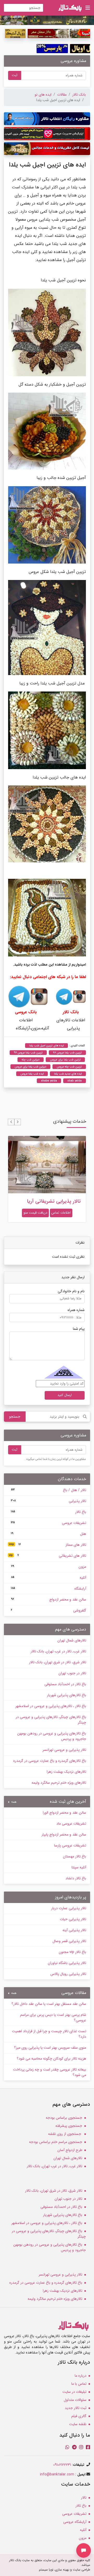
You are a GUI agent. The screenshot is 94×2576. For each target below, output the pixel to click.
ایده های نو (43, 95)
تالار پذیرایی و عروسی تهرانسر (64, 1750)
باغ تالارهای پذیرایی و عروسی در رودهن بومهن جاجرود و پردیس (52, 1736)
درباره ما (81, 2376)
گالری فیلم (79, 2416)
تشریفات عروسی (49, 1523)
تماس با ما (79, 2384)
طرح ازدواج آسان (70, 2150)
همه (13, 1802)
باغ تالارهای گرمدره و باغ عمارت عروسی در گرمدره (50, 1761)
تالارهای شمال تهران (72, 1640)
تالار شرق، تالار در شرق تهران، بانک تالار (58, 1662)
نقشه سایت (78, 2424)
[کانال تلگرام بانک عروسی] (19, 996)
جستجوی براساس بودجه (64, 2118)
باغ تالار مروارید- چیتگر (57, 1201)
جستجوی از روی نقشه (65, 2134)
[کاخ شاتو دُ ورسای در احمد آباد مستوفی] (47, 20)
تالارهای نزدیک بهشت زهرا (66, 1772)
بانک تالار (79, 95)
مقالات (62, 95)
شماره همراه (76, 1310)
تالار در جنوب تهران (72, 1673)
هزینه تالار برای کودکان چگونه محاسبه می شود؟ (51, 2059)
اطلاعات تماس (61, 1213)
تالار (84, 2498)
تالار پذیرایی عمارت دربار (69, 1908)
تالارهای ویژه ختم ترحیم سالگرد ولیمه (59, 1783)
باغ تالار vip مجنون (72, 1952)
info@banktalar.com (57, 2474)
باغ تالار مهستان (75, 1856)
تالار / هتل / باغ (49, 1490)
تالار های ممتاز (48, 1545)
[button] (18, 1122)
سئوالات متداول (75, 2400)
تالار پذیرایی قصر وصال (69, 1941)
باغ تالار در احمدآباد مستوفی (65, 1684)
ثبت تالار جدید (76, 2408)
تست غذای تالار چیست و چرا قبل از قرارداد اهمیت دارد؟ (49, 2034)
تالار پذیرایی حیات (73, 1919)
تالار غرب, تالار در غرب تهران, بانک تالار (58, 1651)
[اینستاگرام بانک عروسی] (39, 996)
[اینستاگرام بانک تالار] (79, 996)
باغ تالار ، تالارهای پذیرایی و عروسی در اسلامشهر (51, 1706)
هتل (49, 1534)
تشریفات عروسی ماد (71, 1824)
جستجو (15, 1417)
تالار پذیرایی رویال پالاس (68, 1974)
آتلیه (49, 1578)
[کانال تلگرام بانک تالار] (64, 996)
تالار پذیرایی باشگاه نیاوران (67, 1963)
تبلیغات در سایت (74, 2392)
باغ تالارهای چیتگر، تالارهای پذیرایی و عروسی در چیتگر (51, 1720)
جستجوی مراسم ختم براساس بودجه (56, 2142)
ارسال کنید (65, 1395)
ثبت (15, 75)
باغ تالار (49, 1512)
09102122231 (62, 2465)
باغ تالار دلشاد (76, 1878)
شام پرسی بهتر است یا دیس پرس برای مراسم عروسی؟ (53, 2018)
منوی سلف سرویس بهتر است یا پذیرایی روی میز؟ (50, 2048)
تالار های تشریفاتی (48, 1556)
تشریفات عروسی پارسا (70, 1845)
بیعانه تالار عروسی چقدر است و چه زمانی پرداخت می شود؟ (50, 2072)
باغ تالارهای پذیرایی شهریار (67, 1695)
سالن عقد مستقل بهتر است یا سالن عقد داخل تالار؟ (49, 2004)
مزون (49, 1567)
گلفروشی (49, 1610)
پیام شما (79, 1329)
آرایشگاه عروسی (75, 2522)
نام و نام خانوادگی (71, 1291)
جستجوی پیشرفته (69, 2126)
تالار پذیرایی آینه (74, 1930)
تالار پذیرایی (49, 1501)
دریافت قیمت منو (35, 1213)
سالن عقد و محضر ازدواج (49, 1599)
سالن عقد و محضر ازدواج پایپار (64, 1834)
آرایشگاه (49, 1589)
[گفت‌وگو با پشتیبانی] (84, 2550)
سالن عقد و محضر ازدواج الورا (64, 1813)
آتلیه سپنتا (79, 1867)
